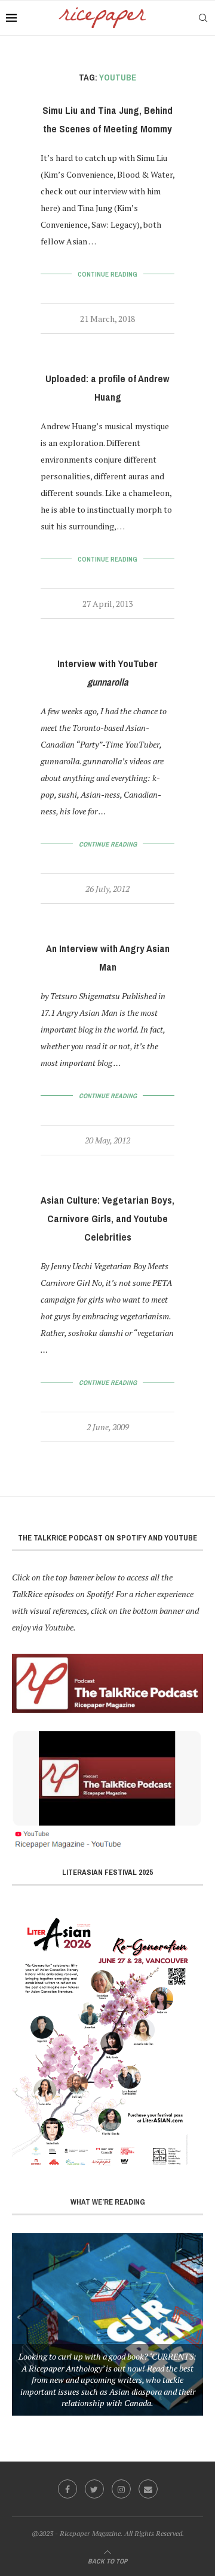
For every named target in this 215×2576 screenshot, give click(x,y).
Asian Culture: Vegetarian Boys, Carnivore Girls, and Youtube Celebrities (107, 1219)
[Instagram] (121, 2489)
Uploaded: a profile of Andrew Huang (107, 388)
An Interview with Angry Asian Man (108, 958)
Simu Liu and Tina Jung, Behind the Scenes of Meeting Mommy (107, 120)
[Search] (203, 18)
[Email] (148, 2489)
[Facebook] (67, 2489)
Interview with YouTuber (107, 673)
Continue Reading (107, 274)
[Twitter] (94, 2489)
